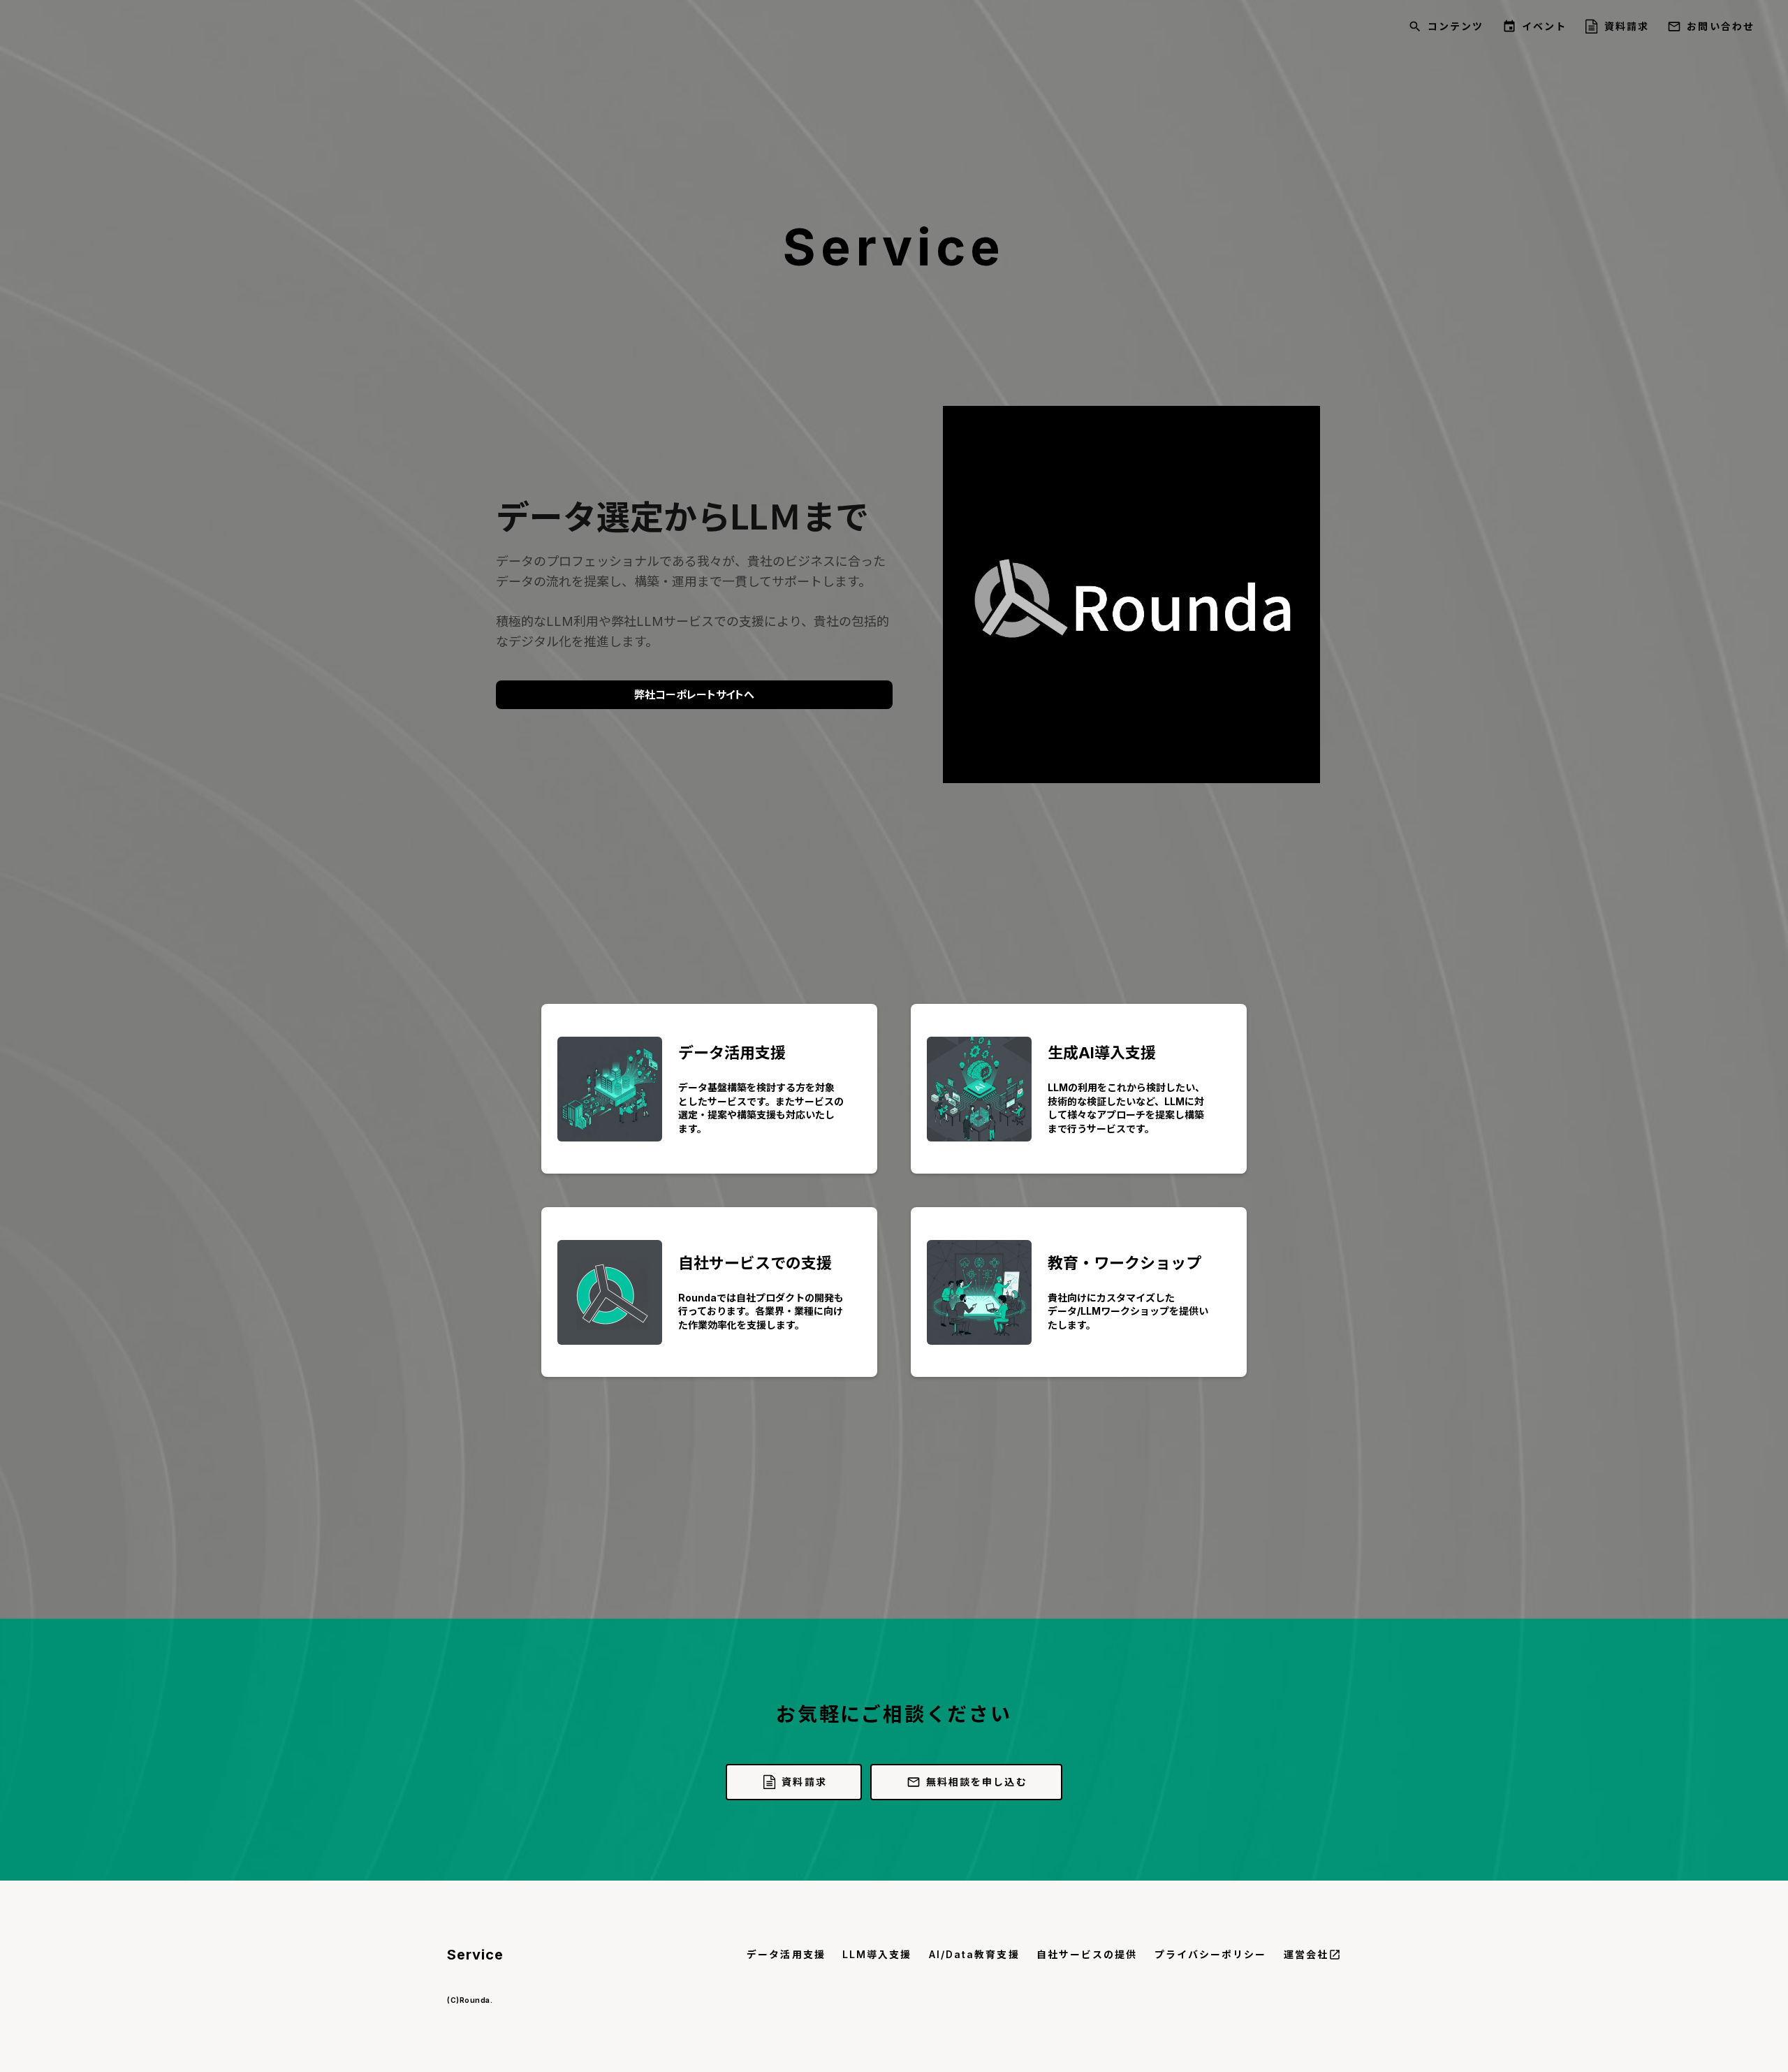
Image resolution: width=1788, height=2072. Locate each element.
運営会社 (1306, 1954)
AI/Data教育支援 (974, 1954)
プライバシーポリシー (1211, 1954)
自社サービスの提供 (1087, 1954)
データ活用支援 (786, 1954)
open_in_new (1335, 1955)
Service (475, 1955)
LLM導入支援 (877, 1954)
